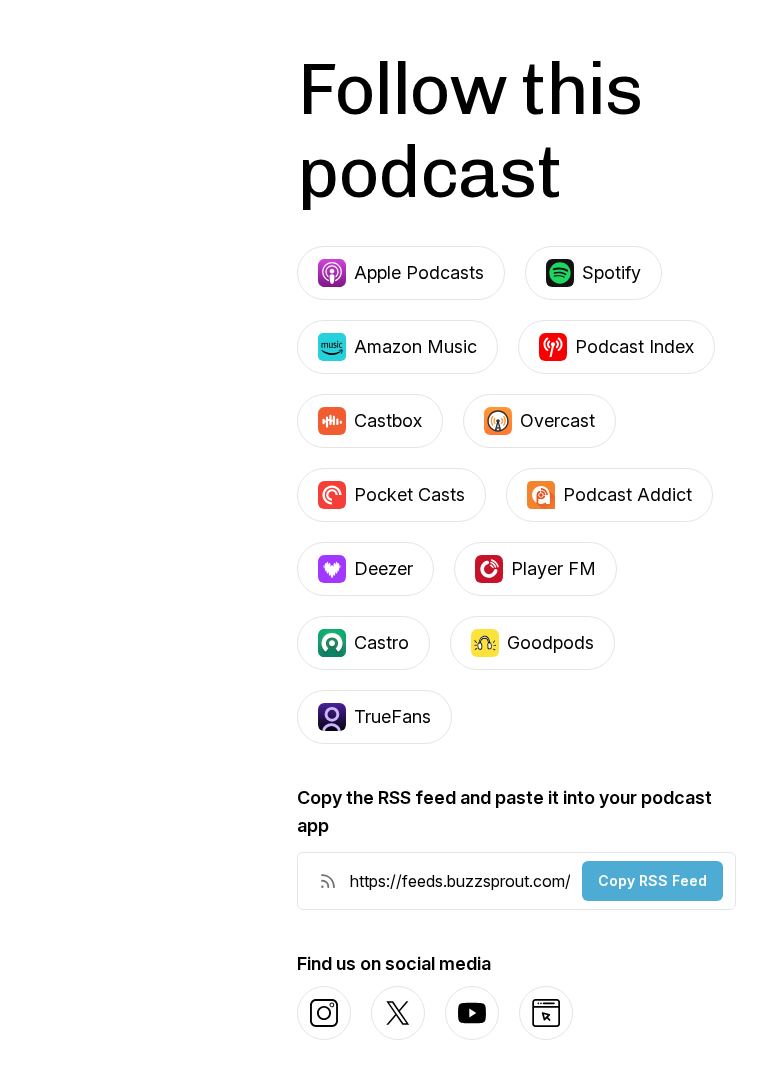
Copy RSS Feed (652, 880)
